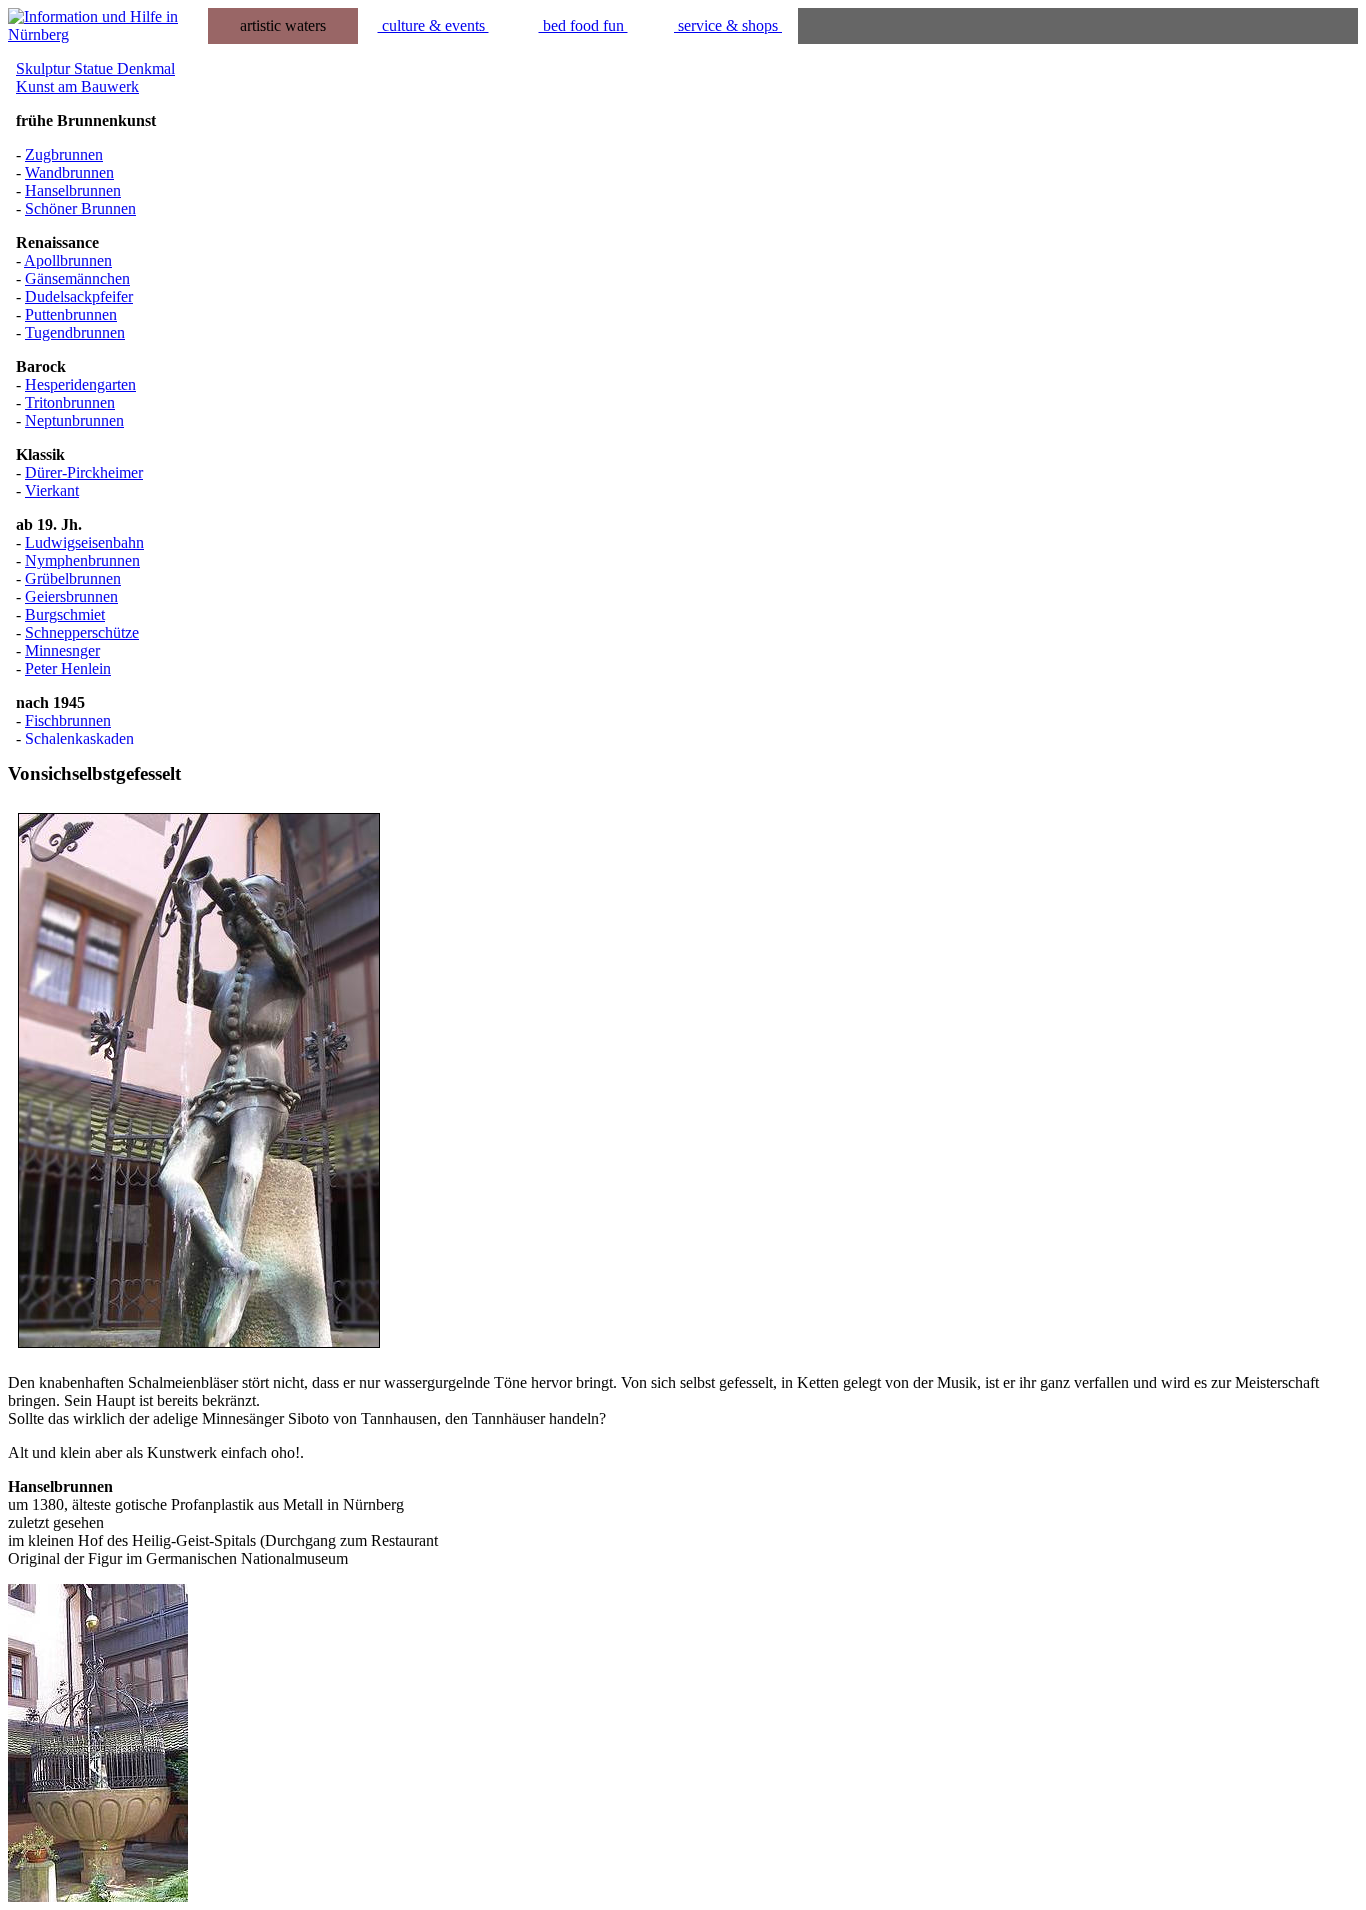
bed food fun (583, 25)
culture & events (433, 25)
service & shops (728, 25)
